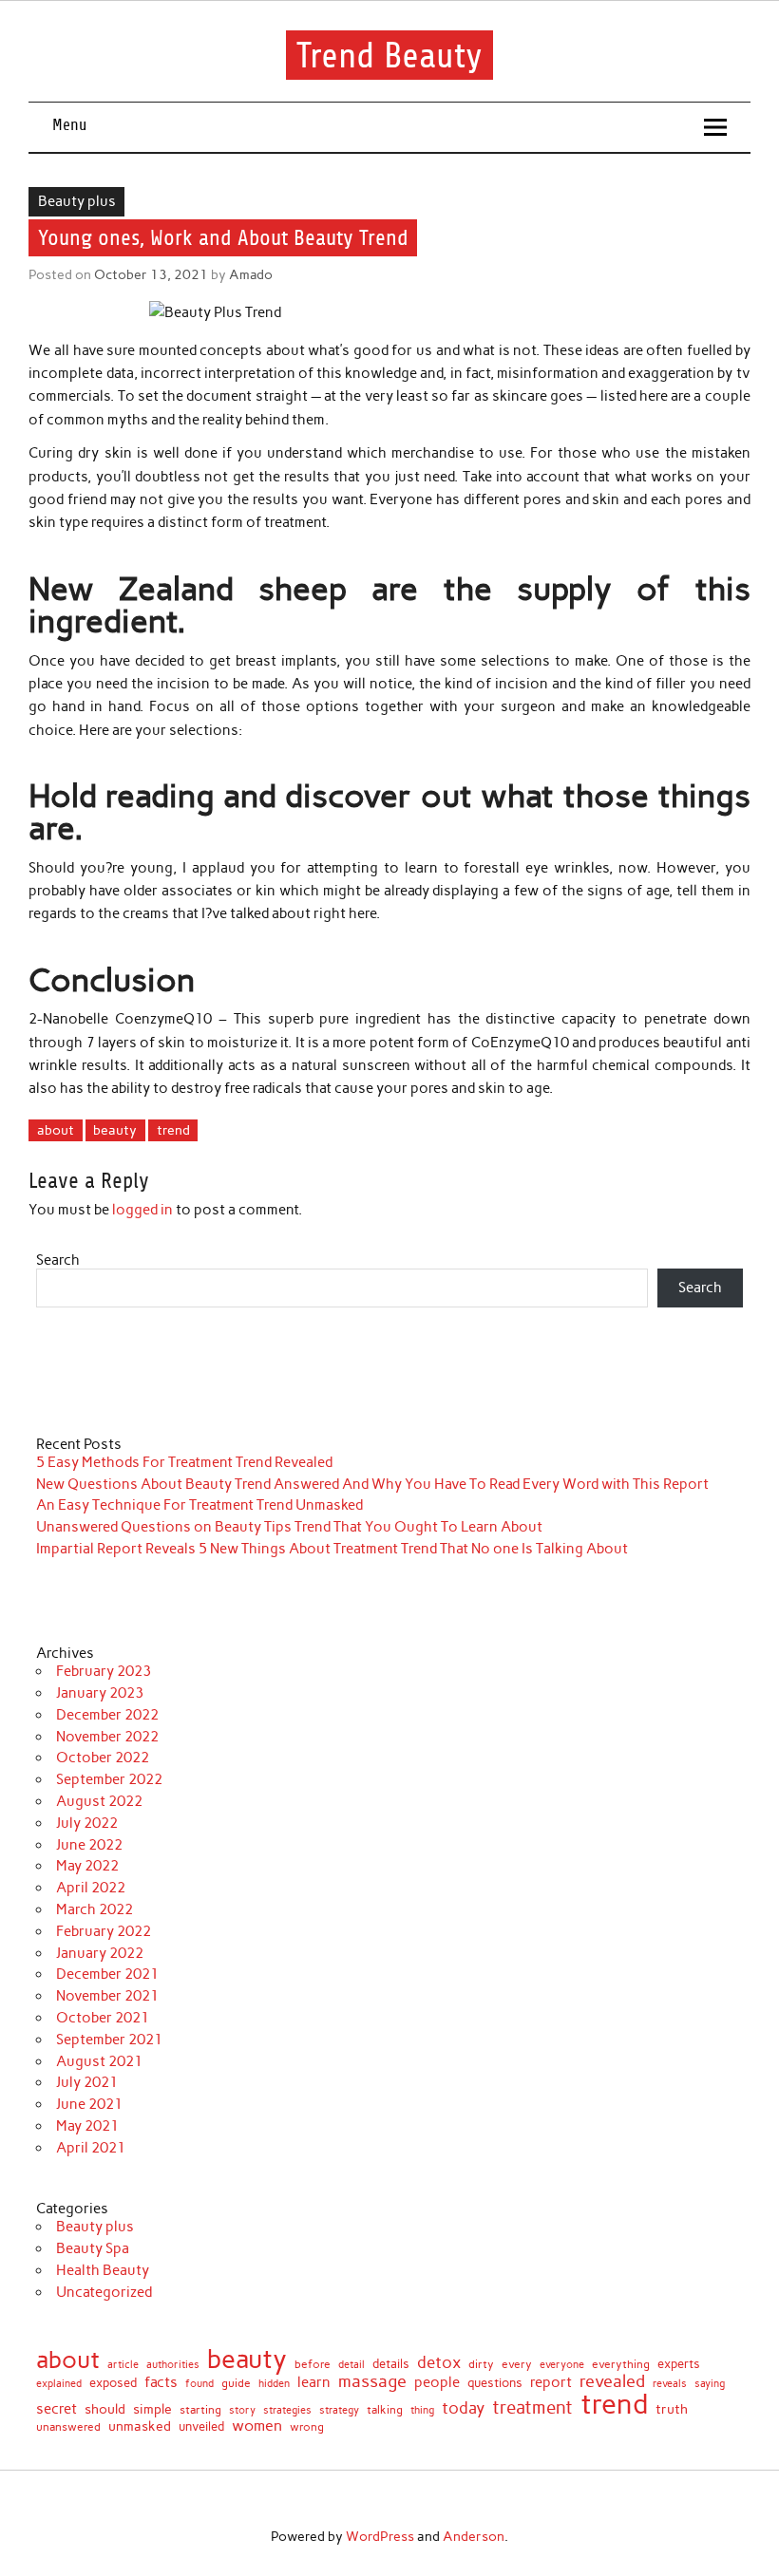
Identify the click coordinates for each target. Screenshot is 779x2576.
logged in (142, 1210)
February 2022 (104, 1931)
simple (152, 2409)
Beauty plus (77, 201)
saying (710, 2384)
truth (672, 2410)
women (257, 2425)
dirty (481, 2364)
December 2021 (107, 1974)
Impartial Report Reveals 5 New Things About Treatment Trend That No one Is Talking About (332, 1549)
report (551, 2383)
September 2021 (109, 2040)
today (463, 2408)
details (391, 2365)
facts (161, 2383)
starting (200, 2411)
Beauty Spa (93, 2248)
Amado (251, 274)
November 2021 (107, 1996)
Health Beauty (103, 2270)
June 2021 (89, 2104)
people (437, 2383)
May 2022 (87, 1866)
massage (372, 2381)
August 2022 (99, 1801)
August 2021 (99, 2061)
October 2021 (103, 2018)
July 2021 (87, 2082)
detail (351, 2366)
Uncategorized (104, 2292)
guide (236, 2383)
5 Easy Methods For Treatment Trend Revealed (184, 1462)
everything (621, 2365)
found (199, 2384)
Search (58, 1260)
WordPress (380, 2536)
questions (495, 2383)
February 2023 (104, 1671)
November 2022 (107, 1737)
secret (57, 2409)
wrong (307, 2427)
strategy (339, 2411)
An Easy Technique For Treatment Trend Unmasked (199, 1505)
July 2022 (87, 1823)
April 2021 (91, 2148)
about (56, 1130)
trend (173, 1130)
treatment (532, 2408)
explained (59, 2384)
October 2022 (103, 1758)
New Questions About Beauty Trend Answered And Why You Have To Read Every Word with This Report (372, 1484)
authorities (173, 2365)
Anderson (474, 2536)
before (313, 2364)
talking (385, 2411)
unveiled (201, 2426)
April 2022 (91, 1888)
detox (439, 2363)
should (105, 2410)
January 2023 (100, 1693)
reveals (670, 2385)
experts (679, 2365)
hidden (274, 2384)
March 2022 (95, 1909)
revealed (612, 2381)
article (123, 2365)
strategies (287, 2411)
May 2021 (87, 2126)
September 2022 (109, 1779)
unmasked (140, 2426)
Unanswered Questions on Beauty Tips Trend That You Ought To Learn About (289, 1527)
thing (422, 2410)
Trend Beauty (389, 55)
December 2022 (107, 1715)
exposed (113, 2384)
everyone (562, 2366)
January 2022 (100, 1953)
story (242, 2410)
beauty (115, 1130)
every (517, 2364)
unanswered (68, 2427)
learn (314, 2383)
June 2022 (89, 1845)
